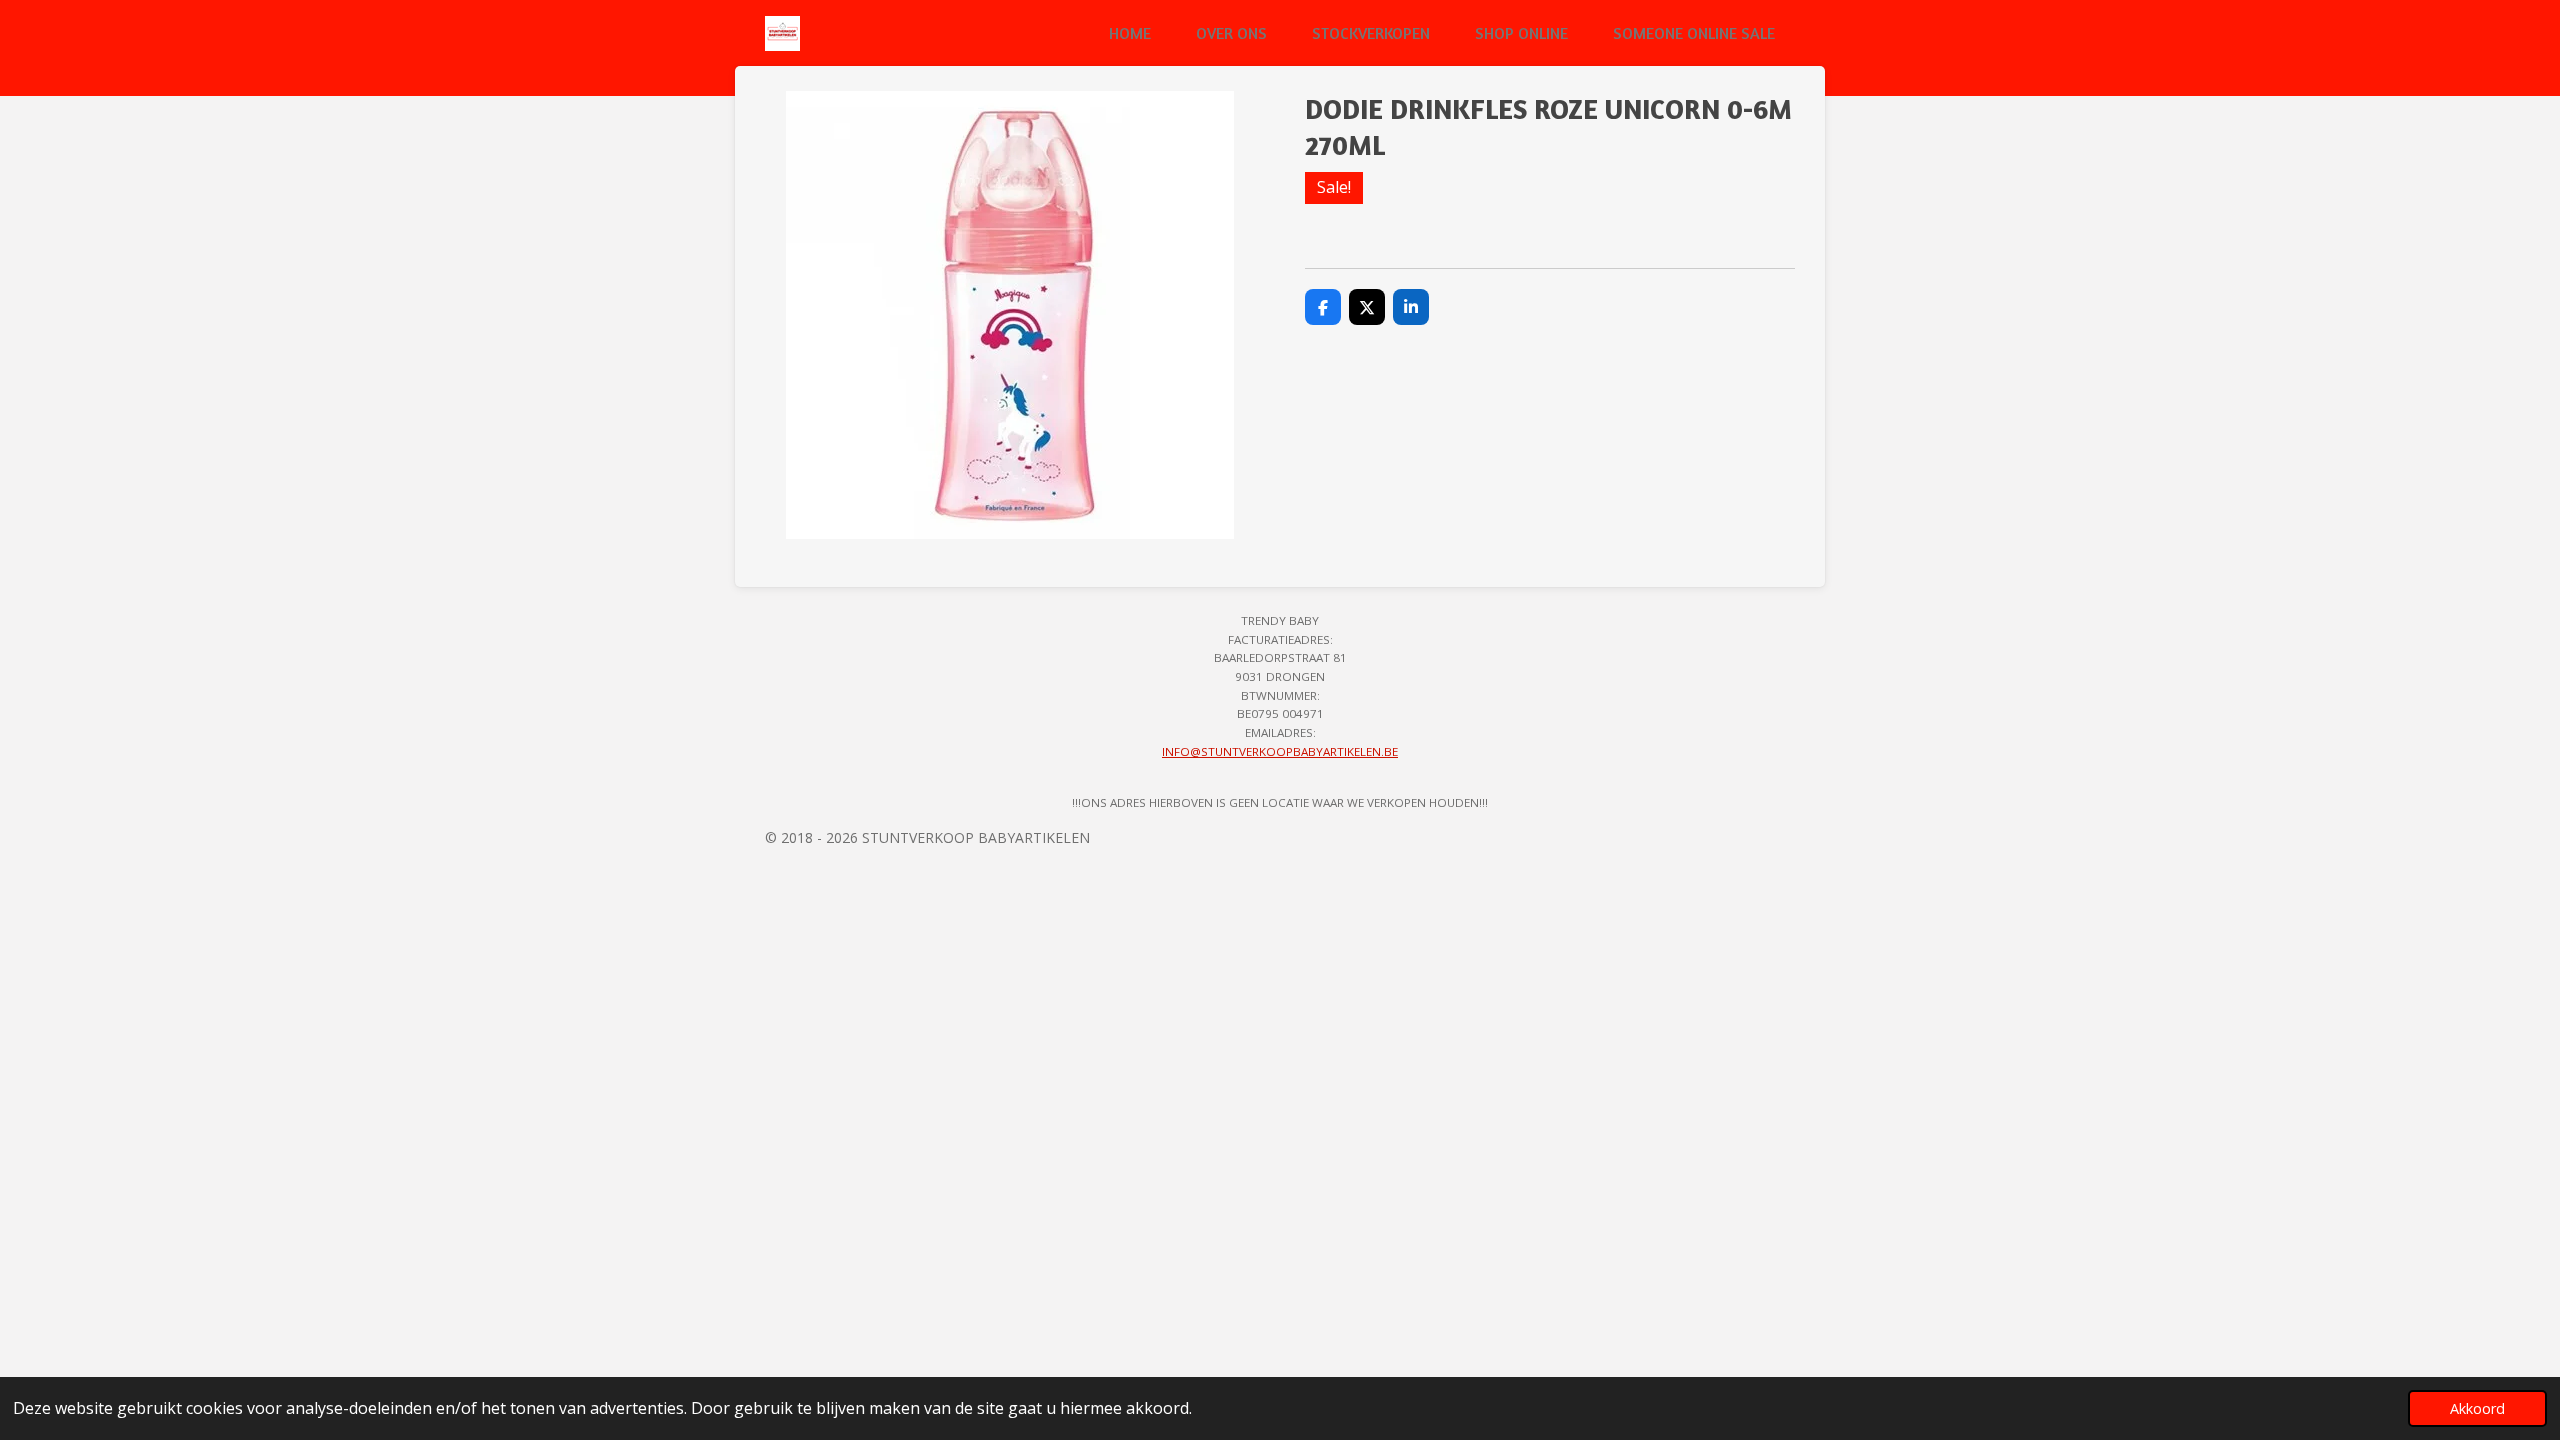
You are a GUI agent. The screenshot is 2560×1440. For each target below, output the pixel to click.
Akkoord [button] (2477, 1408)
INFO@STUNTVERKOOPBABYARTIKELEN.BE (1280, 751)
